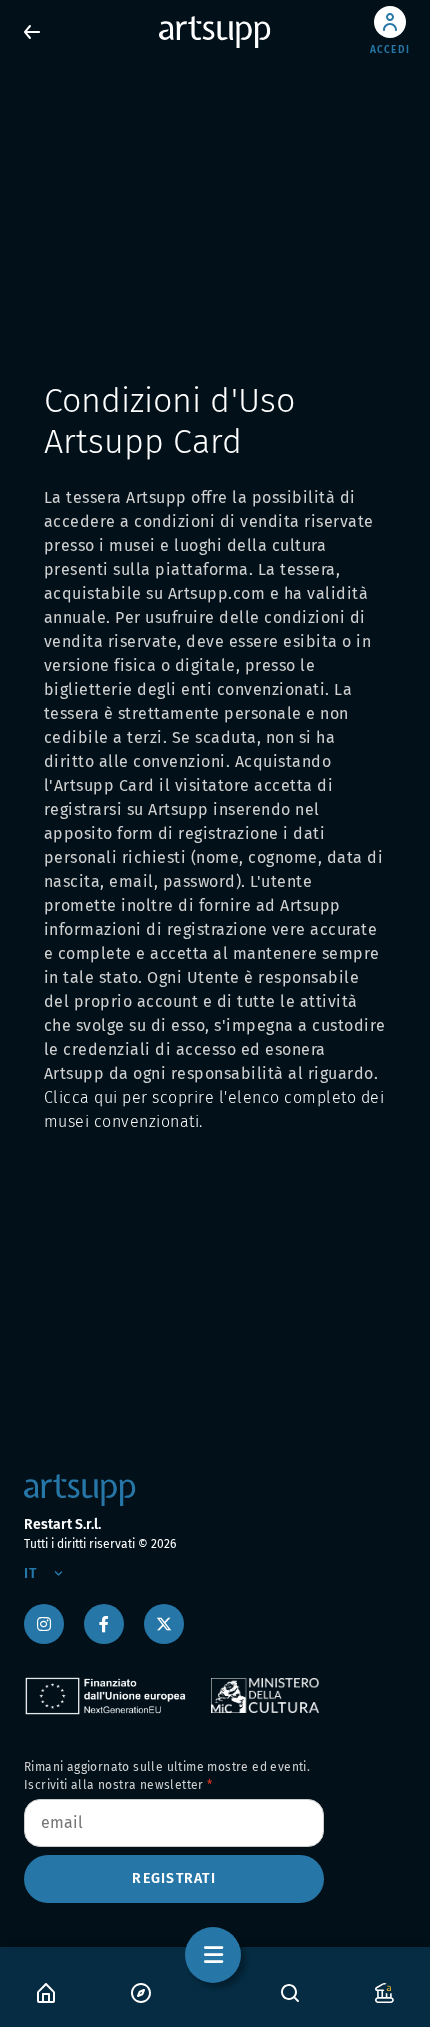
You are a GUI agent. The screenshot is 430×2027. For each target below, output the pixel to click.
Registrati (174, 1878)
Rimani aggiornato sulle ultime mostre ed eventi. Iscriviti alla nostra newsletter (167, 1776)
